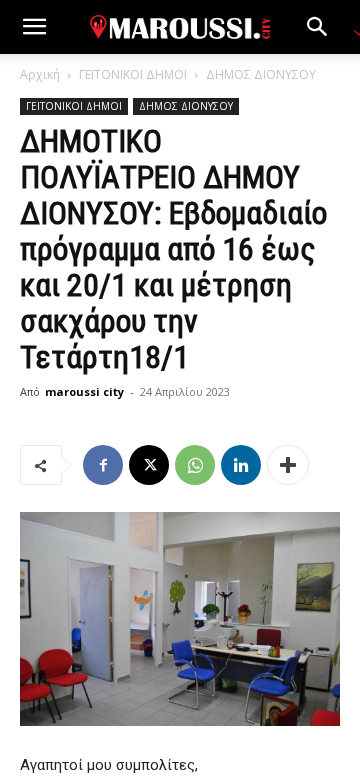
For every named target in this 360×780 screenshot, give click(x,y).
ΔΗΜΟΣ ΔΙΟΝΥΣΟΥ (261, 74)
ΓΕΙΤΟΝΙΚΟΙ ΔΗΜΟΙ (133, 74)
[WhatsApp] (195, 465)
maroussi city (84, 391)
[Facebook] (103, 465)
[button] (34, 27)
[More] (288, 465)
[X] (149, 465)
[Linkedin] (241, 465)
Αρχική (40, 74)
